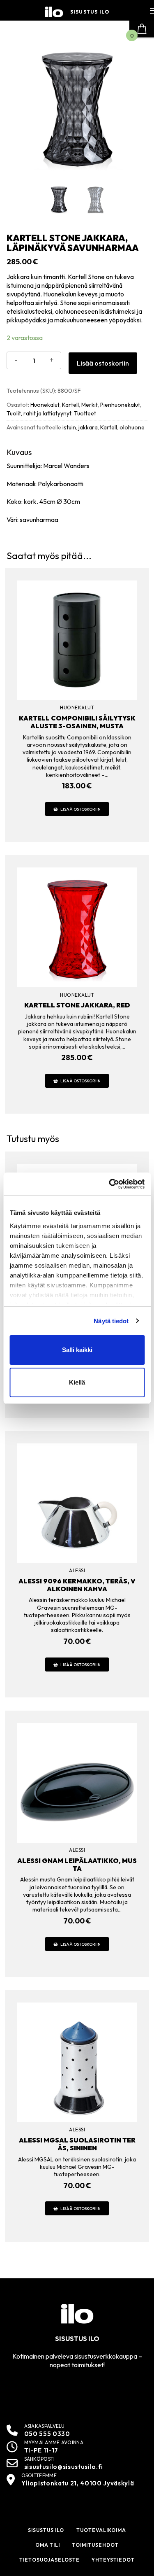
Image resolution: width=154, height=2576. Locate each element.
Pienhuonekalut (120, 405)
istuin (69, 427)
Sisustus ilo (90, 12)
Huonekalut (45, 405)
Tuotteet (85, 413)
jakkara (88, 427)
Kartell (70, 405)
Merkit (90, 405)
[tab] (77, 486)
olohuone (132, 427)
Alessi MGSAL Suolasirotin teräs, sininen (77, 2144)
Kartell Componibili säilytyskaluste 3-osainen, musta (77, 722)
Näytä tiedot (111, 1321)
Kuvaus (19, 452)
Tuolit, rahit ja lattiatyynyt (39, 413)
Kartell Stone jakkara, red (77, 1005)
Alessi (77, 1570)
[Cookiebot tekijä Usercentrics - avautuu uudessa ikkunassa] (110, 1184)
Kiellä (77, 1382)
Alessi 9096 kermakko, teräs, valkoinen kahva (77, 1585)
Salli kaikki (77, 1350)
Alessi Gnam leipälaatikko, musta (77, 1864)
